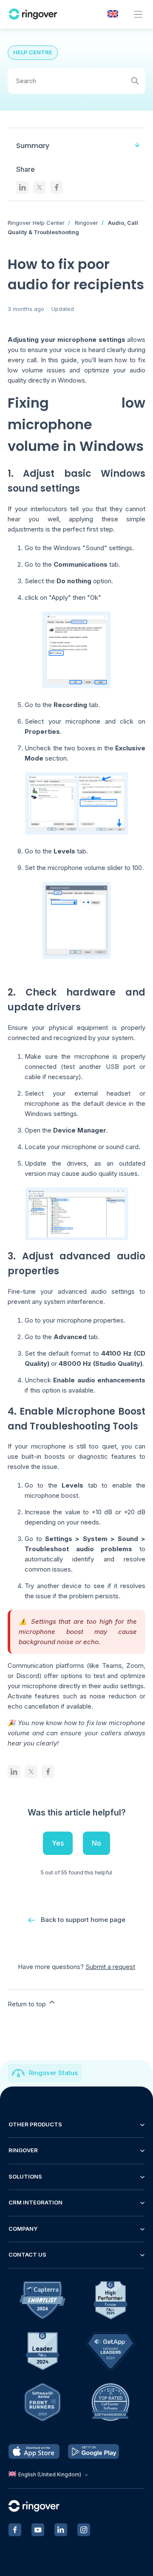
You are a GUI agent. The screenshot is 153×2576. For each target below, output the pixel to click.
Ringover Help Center (36, 223)
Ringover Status (53, 2073)
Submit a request (110, 1967)
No (96, 1843)
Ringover (86, 223)
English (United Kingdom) (50, 2474)
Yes (58, 1843)
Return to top (28, 2004)
